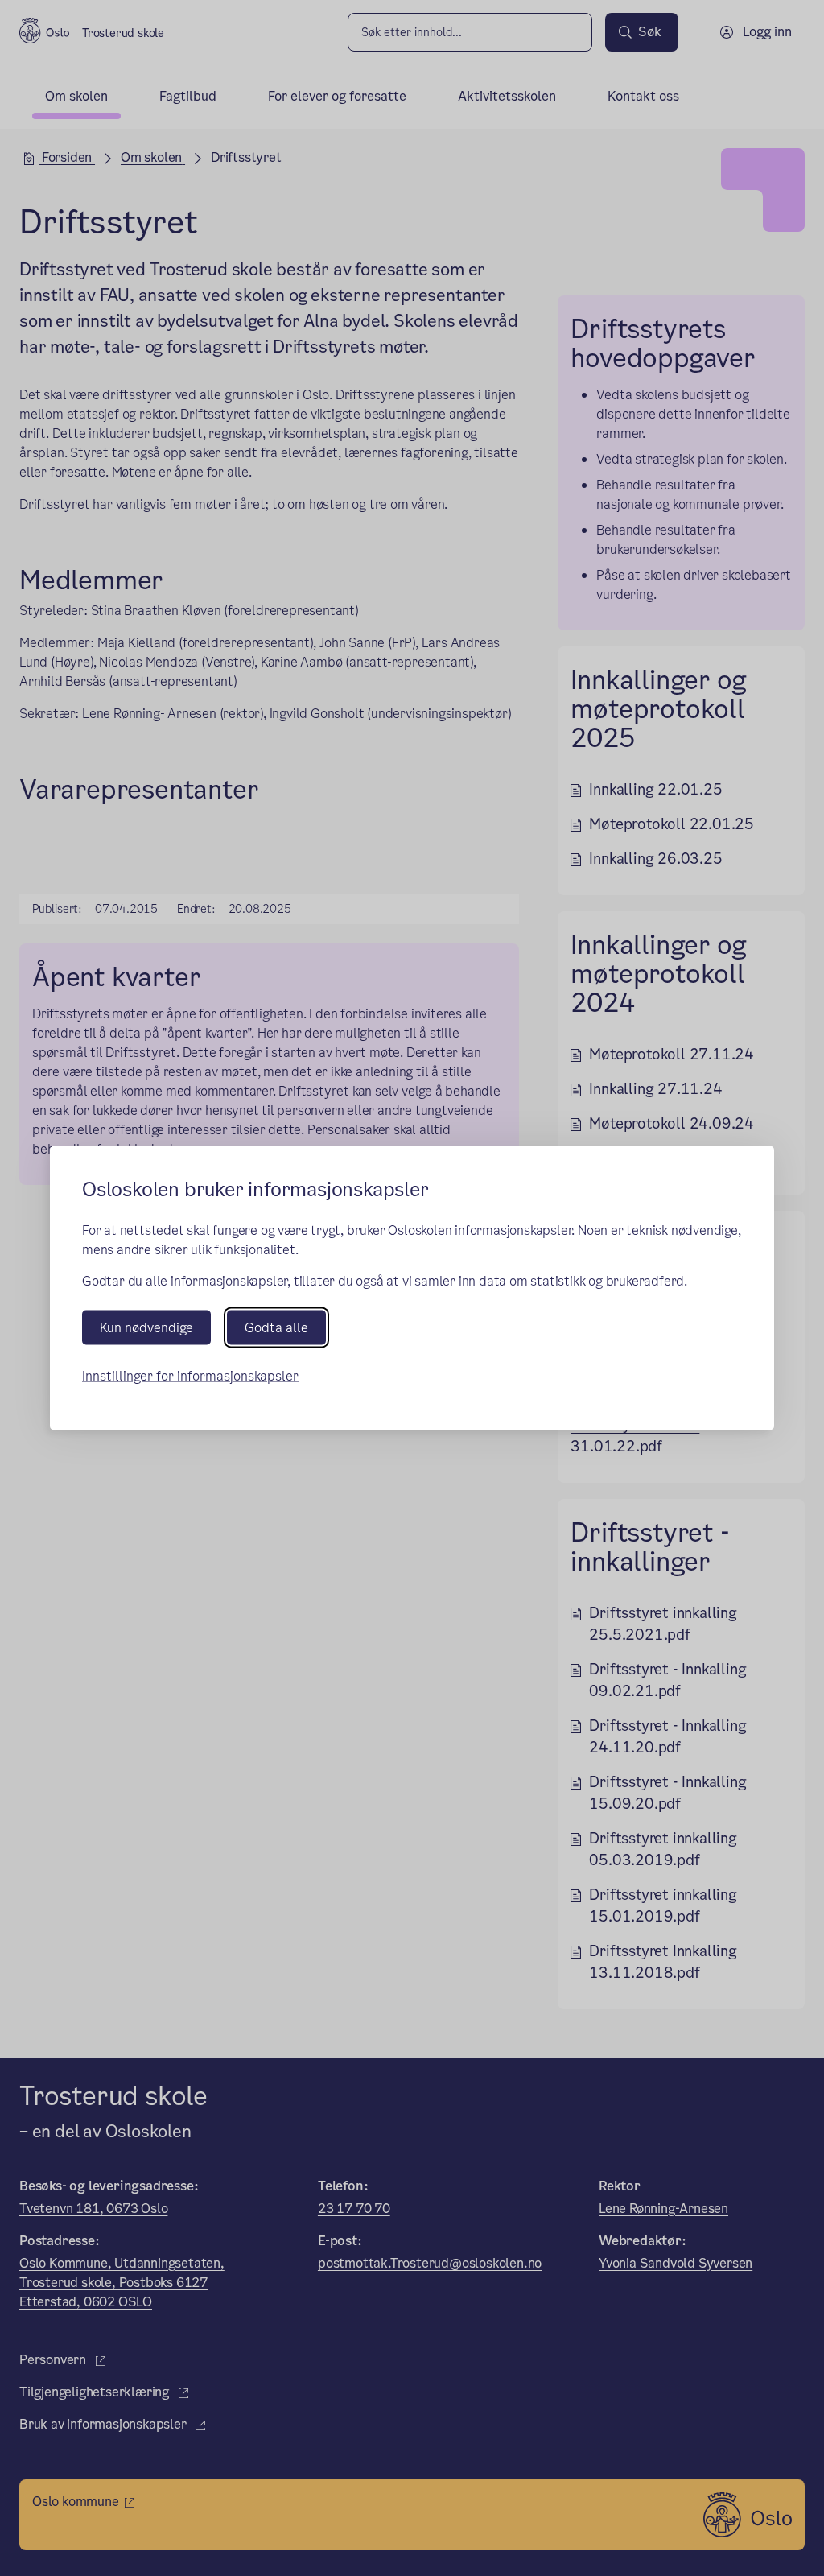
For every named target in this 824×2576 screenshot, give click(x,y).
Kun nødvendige (146, 1327)
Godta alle (276, 1327)
